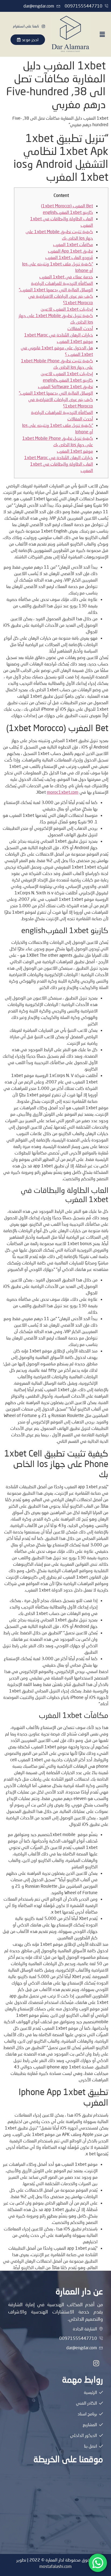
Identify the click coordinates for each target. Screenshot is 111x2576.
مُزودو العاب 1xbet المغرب (69, 257)
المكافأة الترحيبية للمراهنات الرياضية (62, 283)
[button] (102, 34)
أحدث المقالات (80, 328)
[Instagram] (96, 2363)
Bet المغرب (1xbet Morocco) (67, 206)
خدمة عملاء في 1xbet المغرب (66, 277)
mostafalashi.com (55, 2566)
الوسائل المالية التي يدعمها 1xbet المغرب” (56, 290)
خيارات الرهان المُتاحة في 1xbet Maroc (59, 335)
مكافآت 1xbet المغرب (73, 244)
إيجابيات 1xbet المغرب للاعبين (67, 309)
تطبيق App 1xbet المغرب (70, 251)
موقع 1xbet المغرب (75, 341)
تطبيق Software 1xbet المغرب (65, 386)
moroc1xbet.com (63, 792)
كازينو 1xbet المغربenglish (68, 212)
